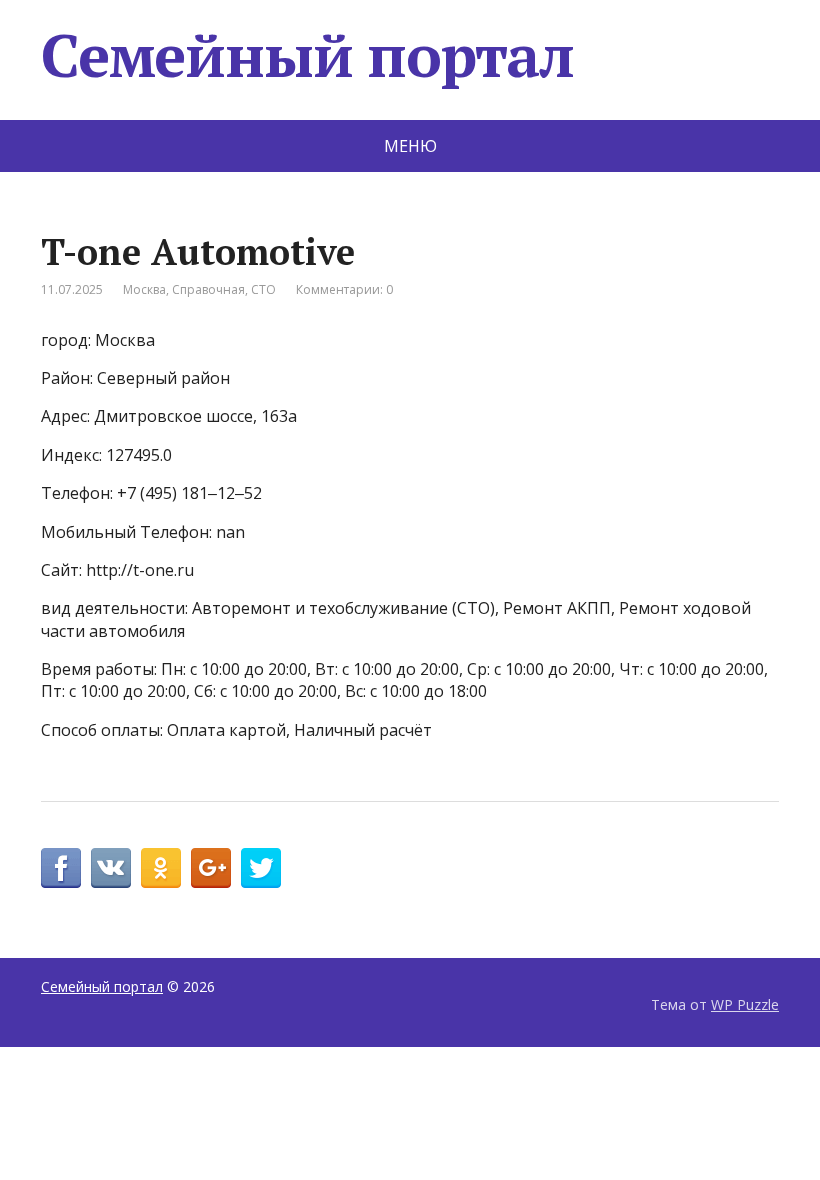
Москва (144, 289)
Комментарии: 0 (344, 289)
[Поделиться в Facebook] (61, 868)
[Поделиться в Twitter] (261, 868)
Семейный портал (307, 55)
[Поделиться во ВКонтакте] (111, 868)
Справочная (208, 289)
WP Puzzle (745, 1004)
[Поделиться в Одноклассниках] (161, 868)
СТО (263, 289)
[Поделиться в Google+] (211, 868)
